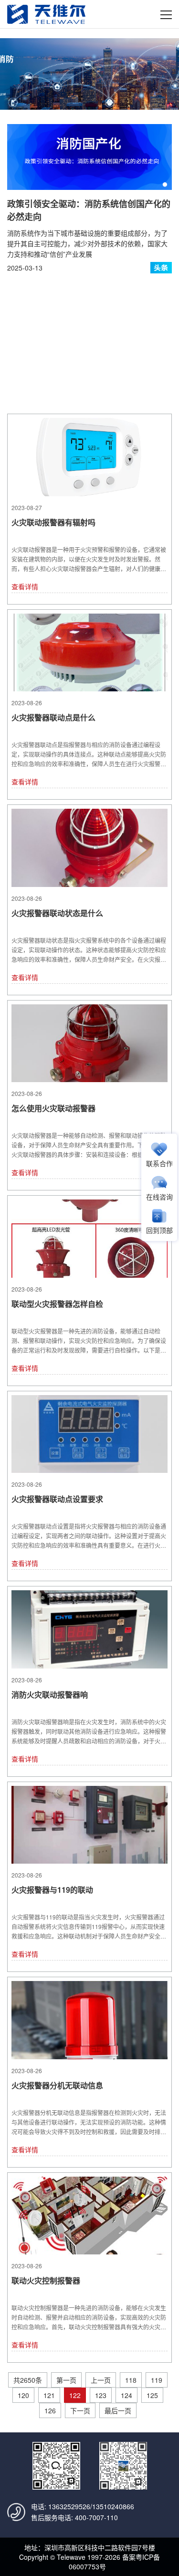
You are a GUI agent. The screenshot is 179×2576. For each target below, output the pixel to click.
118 (131, 2380)
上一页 (101, 2380)
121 (49, 2395)
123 (101, 2395)
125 (152, 2395)
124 (126, 2395)
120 (23, 2395)
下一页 (80, 2410)
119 (157, 2380)
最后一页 (118, 2410)
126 (50, 2410)
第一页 (66, 2380)
